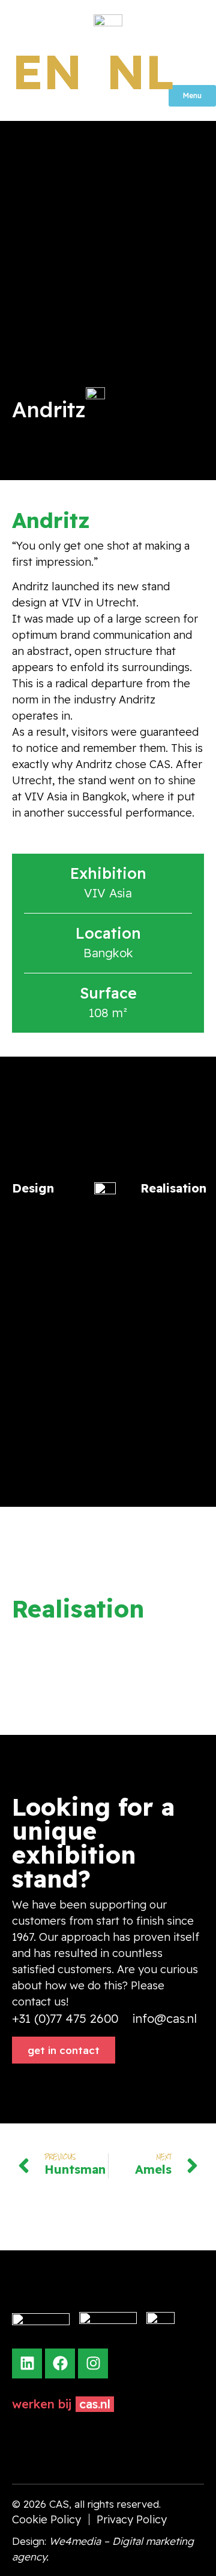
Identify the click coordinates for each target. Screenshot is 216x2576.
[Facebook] (60, 2363)
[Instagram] (93, 2363)
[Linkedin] (27, 2363)
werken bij (42, 2404)
